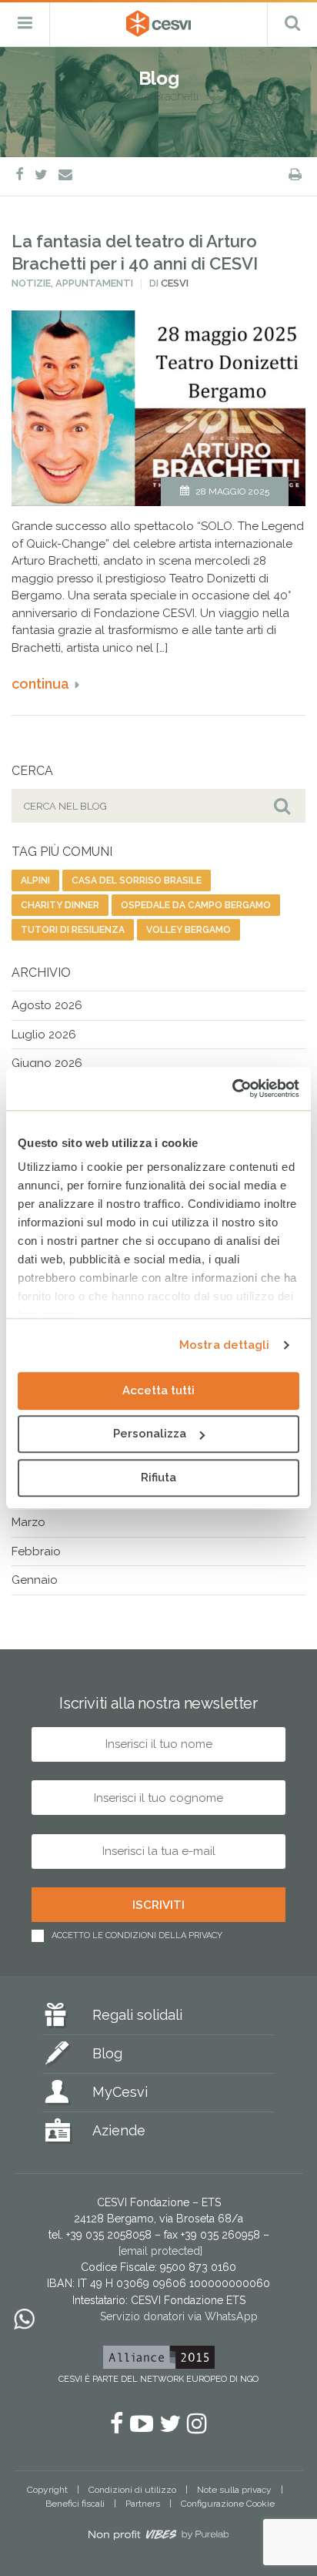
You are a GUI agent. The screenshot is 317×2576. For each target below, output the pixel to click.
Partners (143, 2504)
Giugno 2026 (47, 1063)
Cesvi (175, 283)
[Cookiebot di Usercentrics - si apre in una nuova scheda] (232, 1088)
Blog (107, 2053)
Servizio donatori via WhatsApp (179, 2316)
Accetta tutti (158, 1390)
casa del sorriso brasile (137, 880)
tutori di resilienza (73, 930)
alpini (35, 880)
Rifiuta (158, 1478)
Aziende (119, 2130)
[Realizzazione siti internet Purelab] (158, 2537)
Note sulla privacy (234, 2490)
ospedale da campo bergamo (196, 905)
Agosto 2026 (47, 1005)
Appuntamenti (94, 283)
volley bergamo (189, 930)
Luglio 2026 (44, 1035)
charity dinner (60, 905)
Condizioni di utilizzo (132, 2490)
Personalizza (150, 1434)
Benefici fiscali (75, 2504)
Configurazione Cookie (228, 2504)
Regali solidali (137, 2015)
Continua (40, 684)
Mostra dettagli (225, 1345)
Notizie (31, 283)
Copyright (47, 2490)
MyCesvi (120, 2092)
